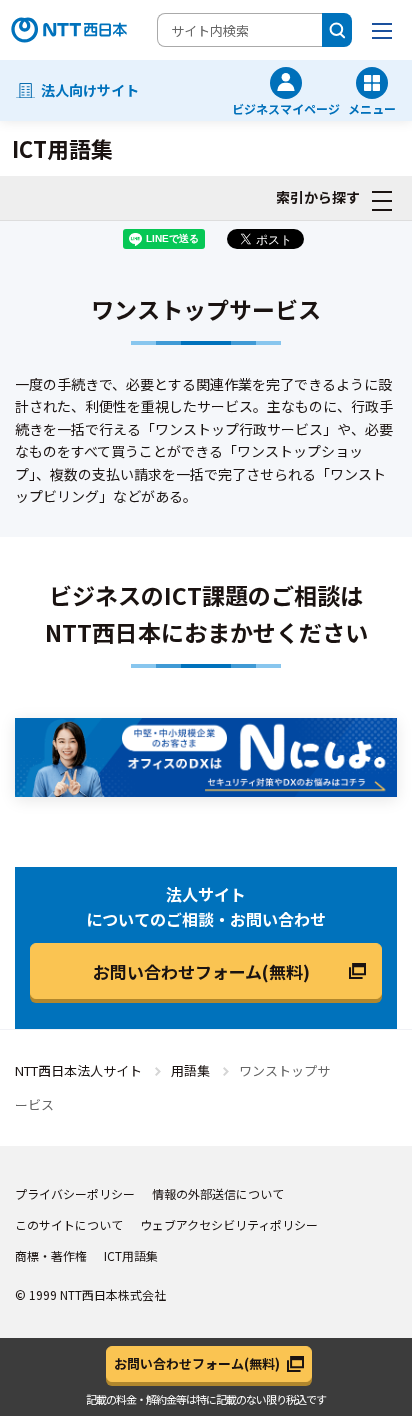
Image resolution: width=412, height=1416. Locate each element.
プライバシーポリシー (75, 1193)
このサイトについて (69, 1224)
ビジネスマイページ (286, 107)
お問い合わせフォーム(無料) (201, 971)
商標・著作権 (51, 1255)
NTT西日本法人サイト (78, 1070)
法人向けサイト (90, 90)
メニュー (372, 107)
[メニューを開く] (382, 30)
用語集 (190, 1070)
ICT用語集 (131, 1255)
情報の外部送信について (218, 1193)
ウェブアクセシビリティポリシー (229, 1224)
